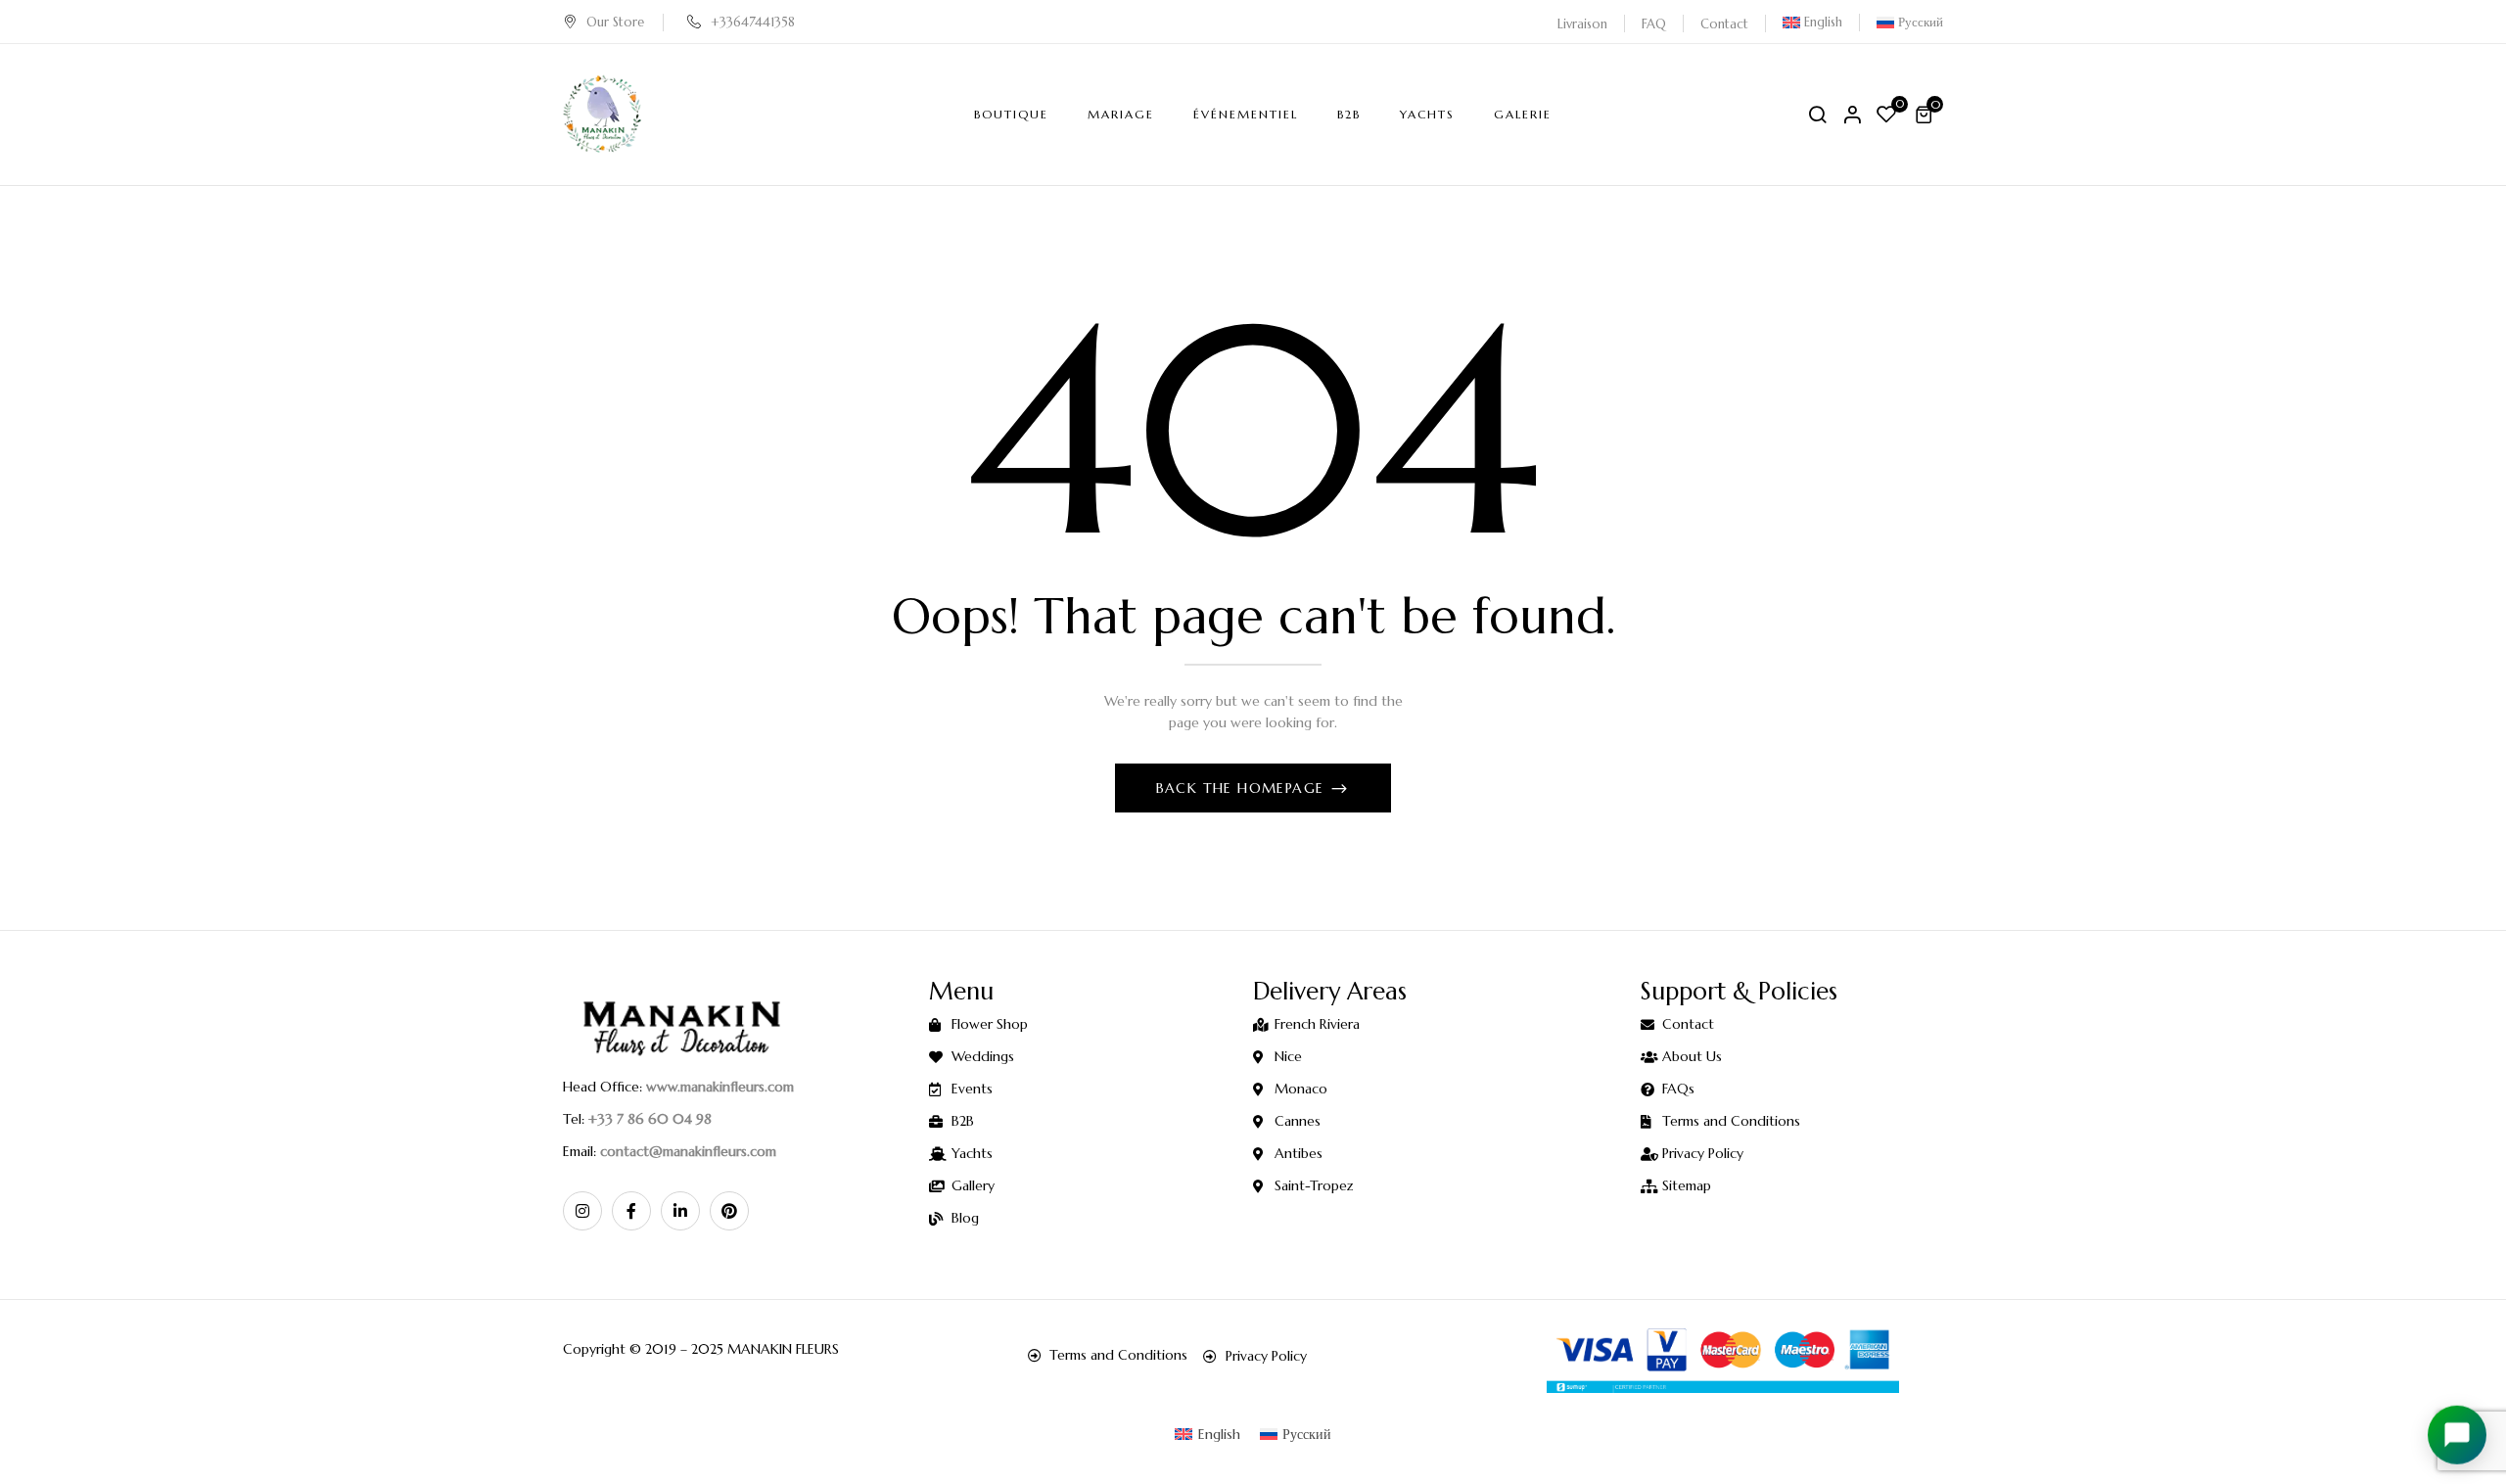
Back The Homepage (1243, 788)
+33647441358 (753, 22)
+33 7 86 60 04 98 (650, 1119)
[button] (1926, 115)
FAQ (1654, 24)
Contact (1724, 24)
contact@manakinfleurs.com (688, 1151)
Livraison (1582, 24)
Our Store (615, 22)
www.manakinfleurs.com (720, 1087)
